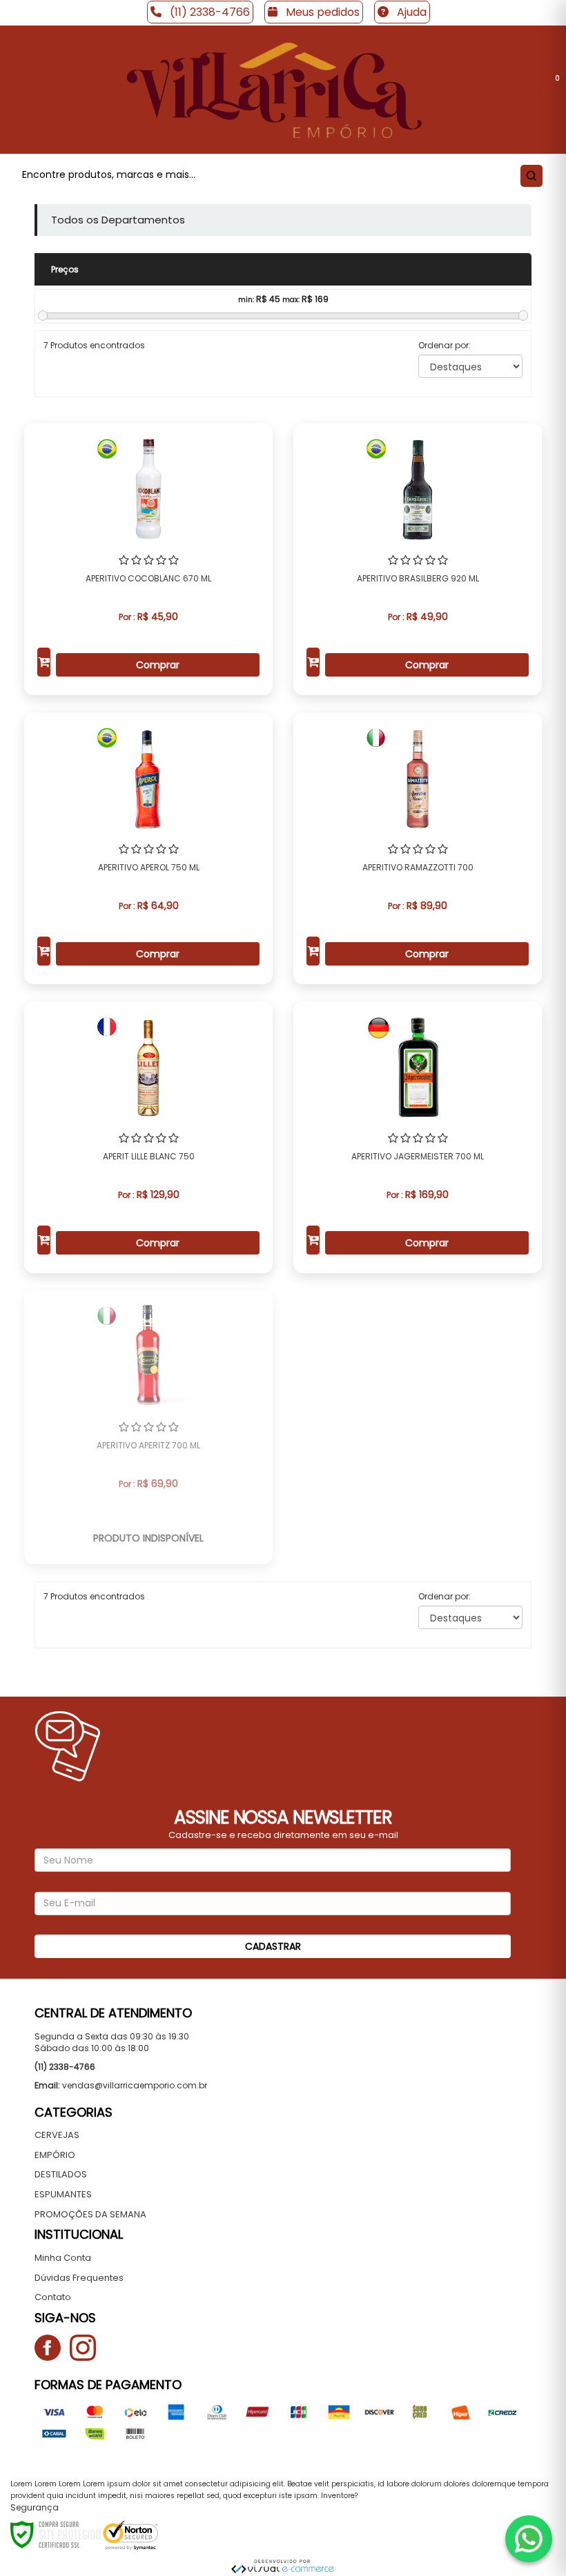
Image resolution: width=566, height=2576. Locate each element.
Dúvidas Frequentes (79, 2278)
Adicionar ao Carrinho (44, 662)
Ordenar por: (445, 345)
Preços (65, 269)
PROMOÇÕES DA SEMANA (90, 2214)
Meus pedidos (321, 12)
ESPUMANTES (63, 2194)
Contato (53, 2297)
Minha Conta (63, 2258)
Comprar (158, 665)
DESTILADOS (61, 2174)
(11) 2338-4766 (208, 12)
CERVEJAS (57, 2135)
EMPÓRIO (55, 2155)
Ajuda (410, 12)
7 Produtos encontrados (94, 345)
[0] (542, 90)
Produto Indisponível (148, 1538)
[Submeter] (529, 175)
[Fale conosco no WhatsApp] (529, 2539)
